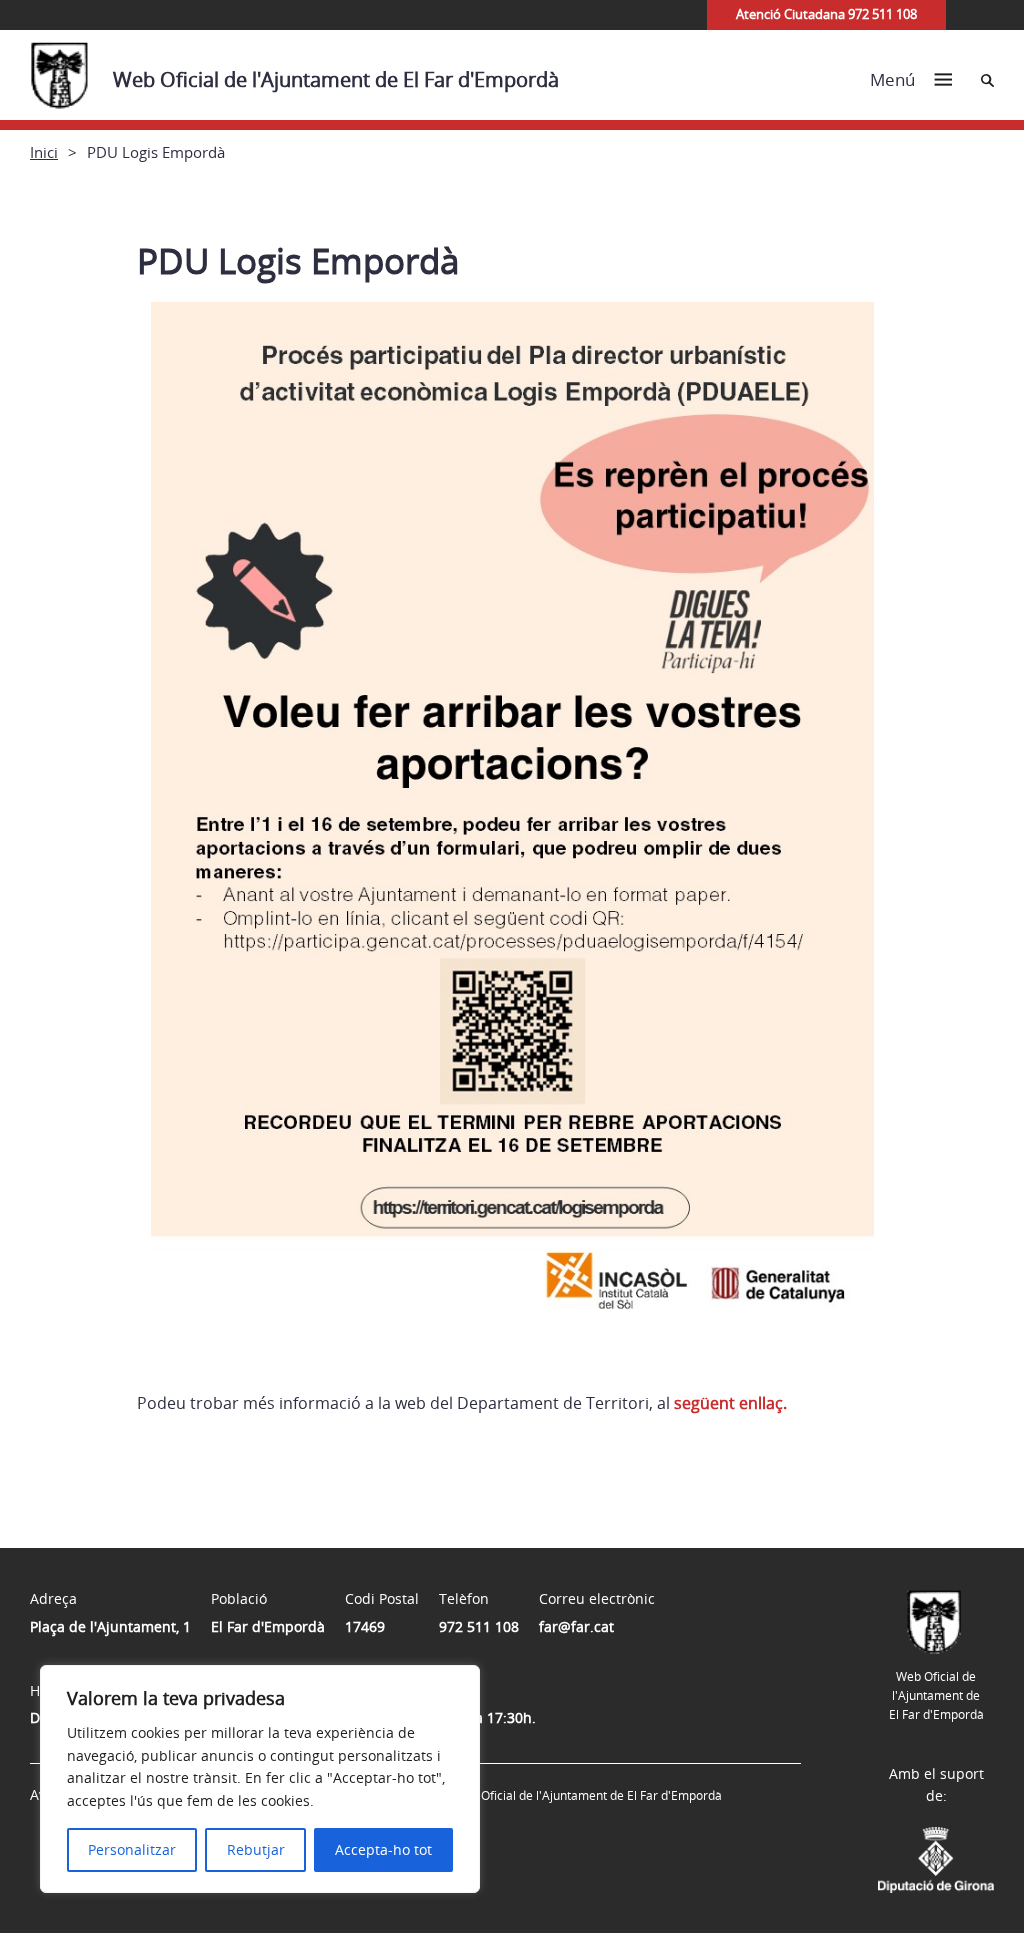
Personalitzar (132, 1849)
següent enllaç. (730, 1403)
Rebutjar (256, 1849)
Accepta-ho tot (383, 1849)
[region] (260, 1779)
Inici (44, 152)
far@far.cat (576, 1626)
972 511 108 (479, 1626)
